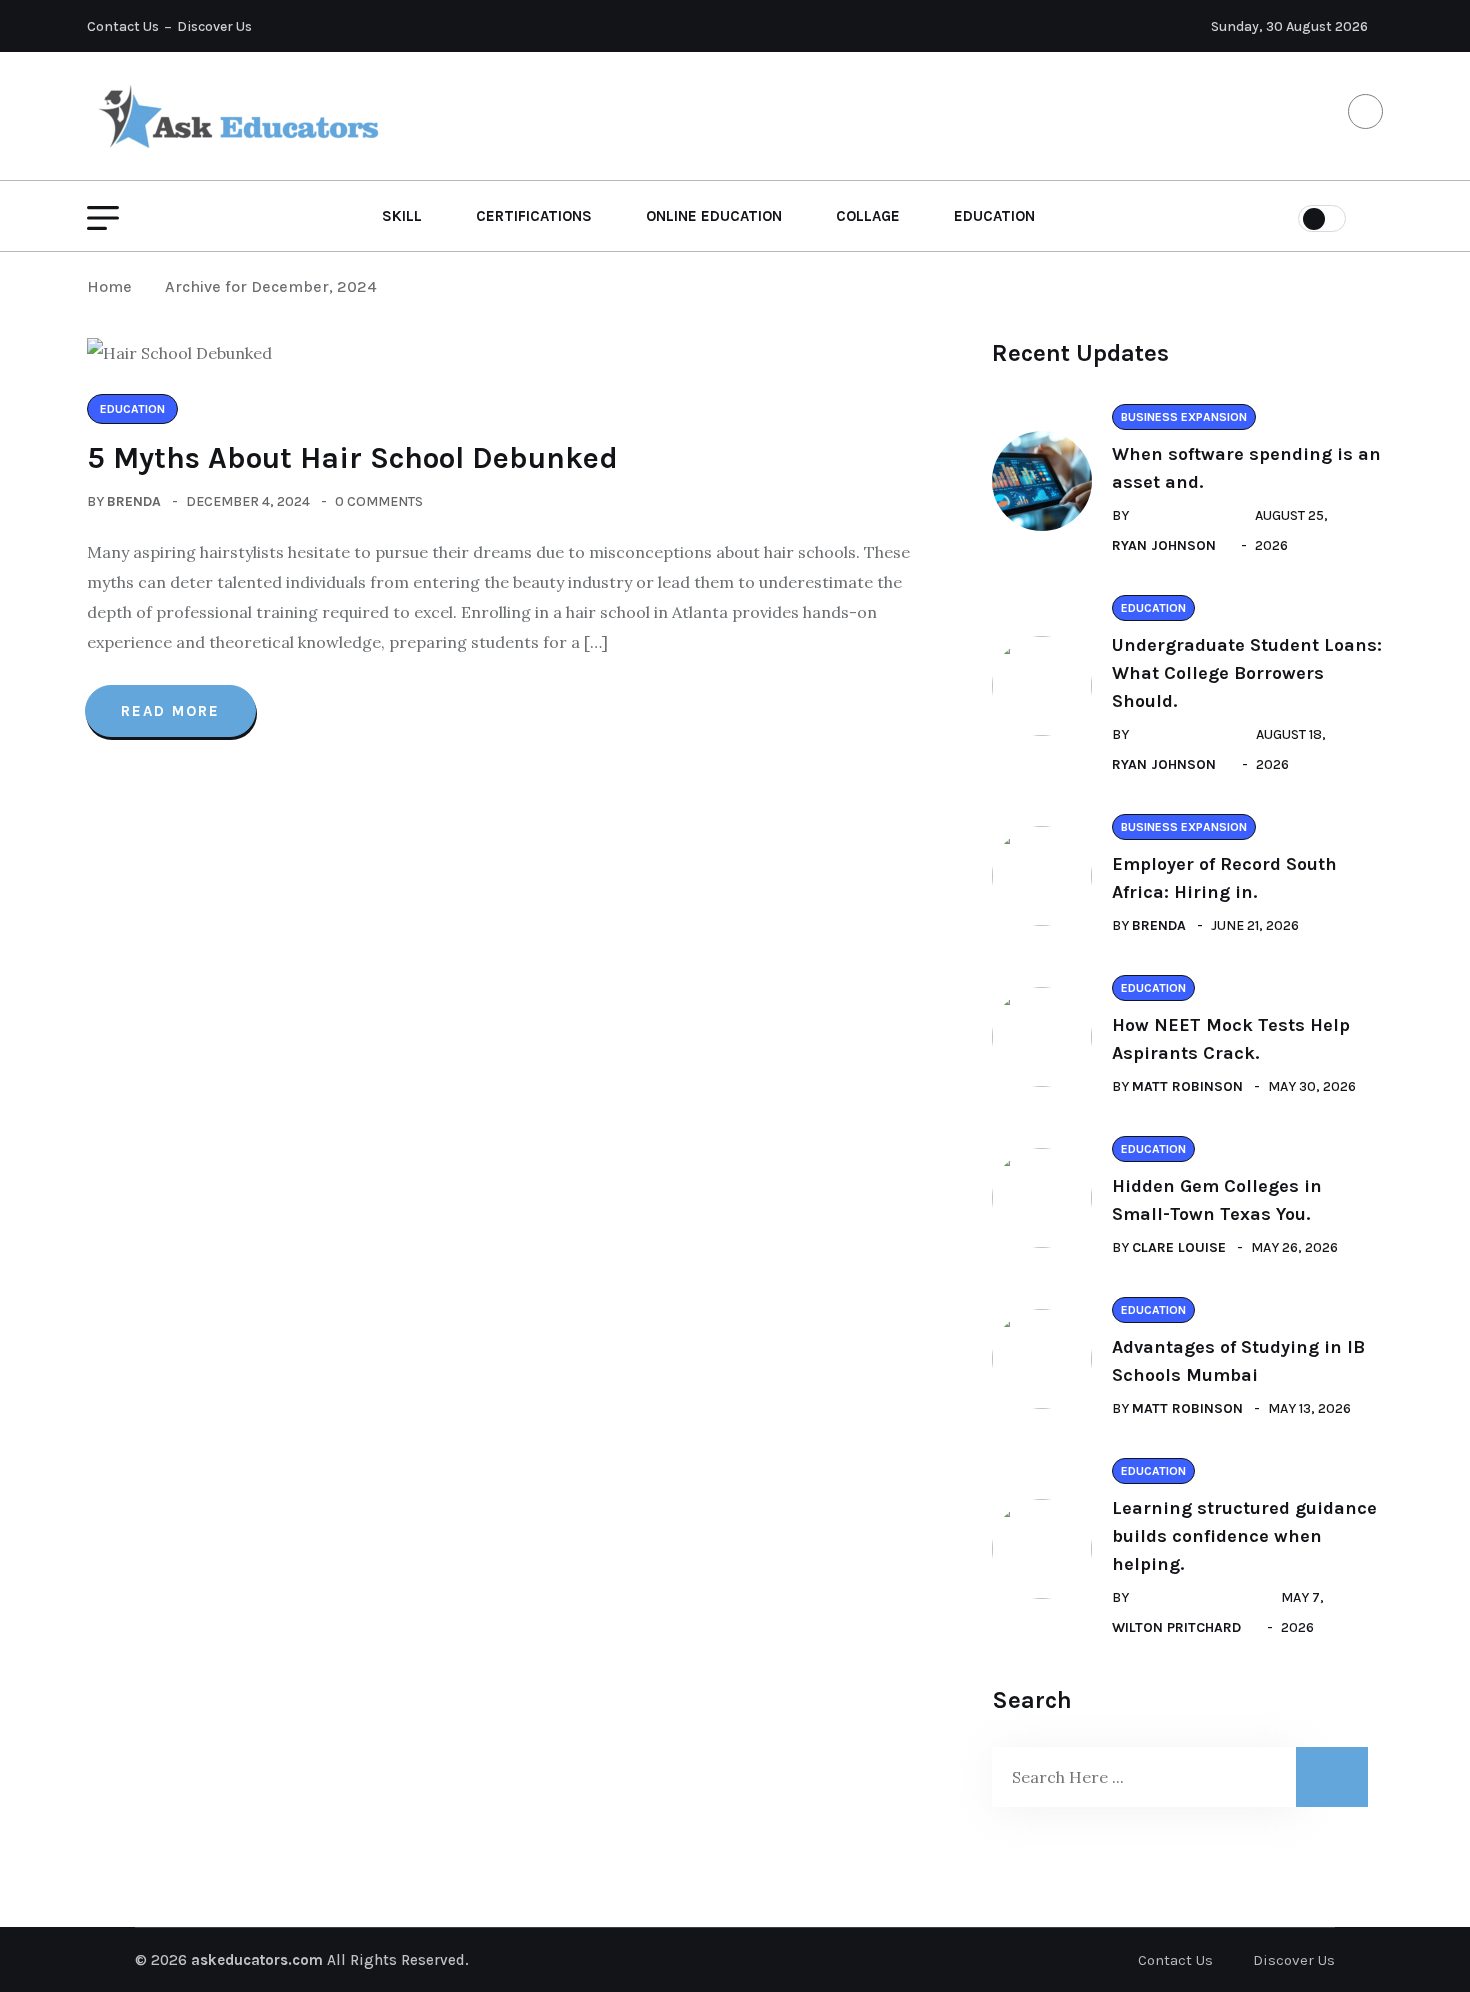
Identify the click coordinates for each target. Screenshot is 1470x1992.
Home (113, 286)
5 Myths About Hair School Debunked (352, 458)
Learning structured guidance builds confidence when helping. (1244, 1536)
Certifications (534, 216)
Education (994, 216)
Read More (170, 711)
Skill (402, 216)
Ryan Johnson (1164, 545)
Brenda (134, 501)
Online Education (714, 216)
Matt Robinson (1187, 1086)
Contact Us (123, 26)
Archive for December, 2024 (271, 286)
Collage (868, 216)
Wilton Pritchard (1176, 1627)
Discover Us (214, 26)
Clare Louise (1179, 1247)
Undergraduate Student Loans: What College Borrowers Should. (1247, 673)
